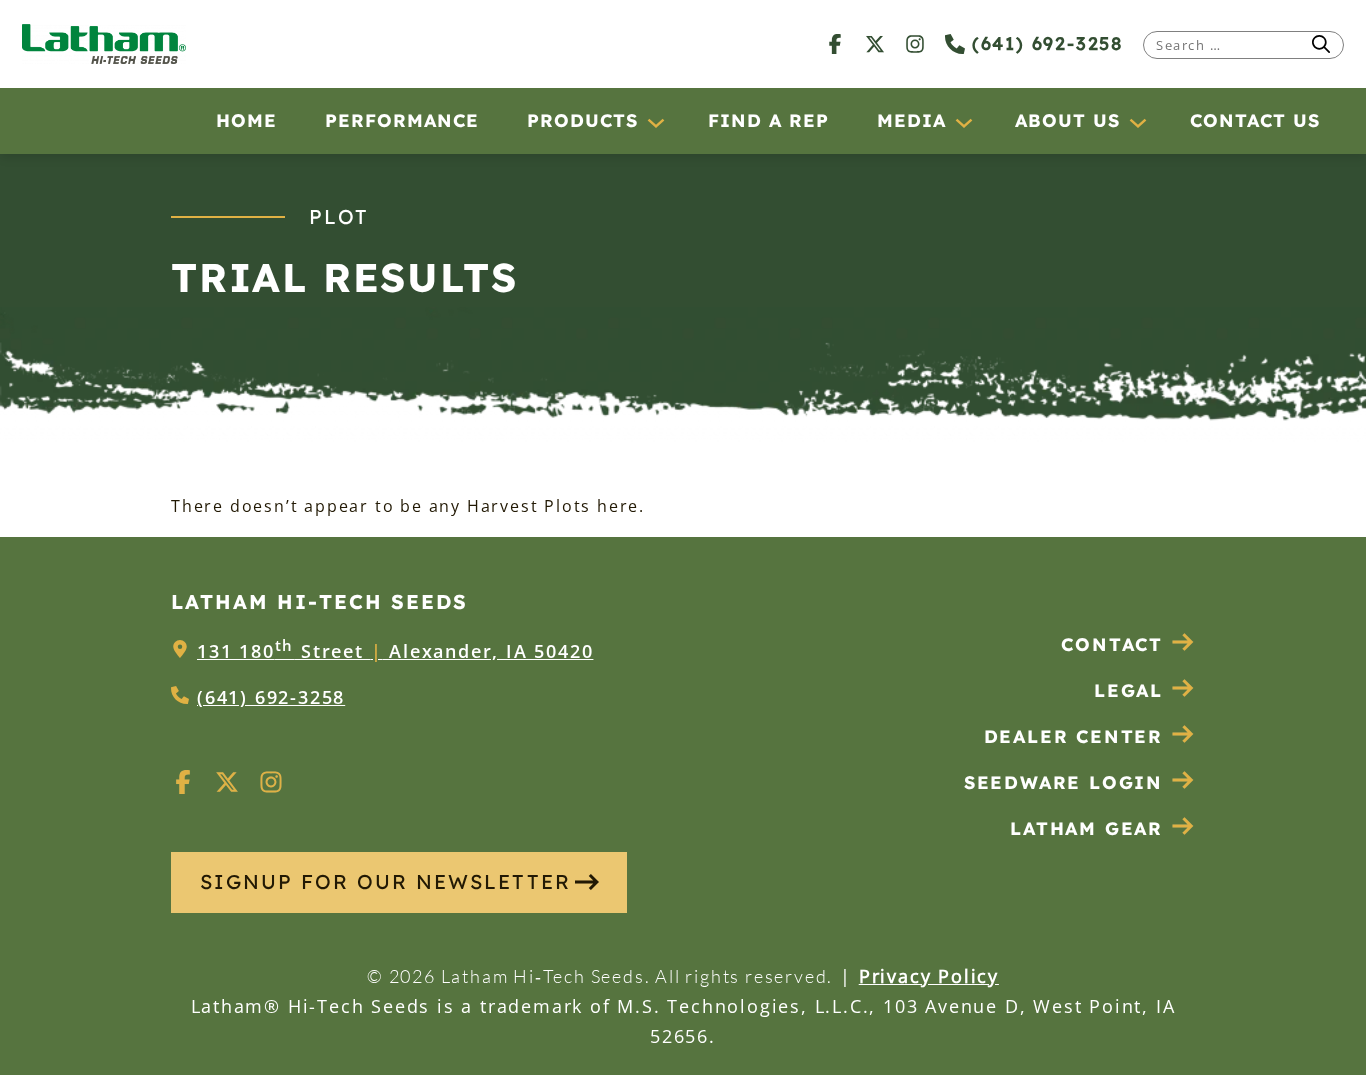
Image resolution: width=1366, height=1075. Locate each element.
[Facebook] (835, 43)
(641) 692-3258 (1044, 43)
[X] (875, 43)
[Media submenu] (963, 122)
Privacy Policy (929, 976)
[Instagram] (915, 43)
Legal (1128, 690)
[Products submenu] (655, 122)
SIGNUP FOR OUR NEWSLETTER (385, 881)
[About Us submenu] (1137, 122)
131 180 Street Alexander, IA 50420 (395, 651)
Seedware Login (1063, 782)
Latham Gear (1086, 828)
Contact (1112, 644)
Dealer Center (1073, 736)
